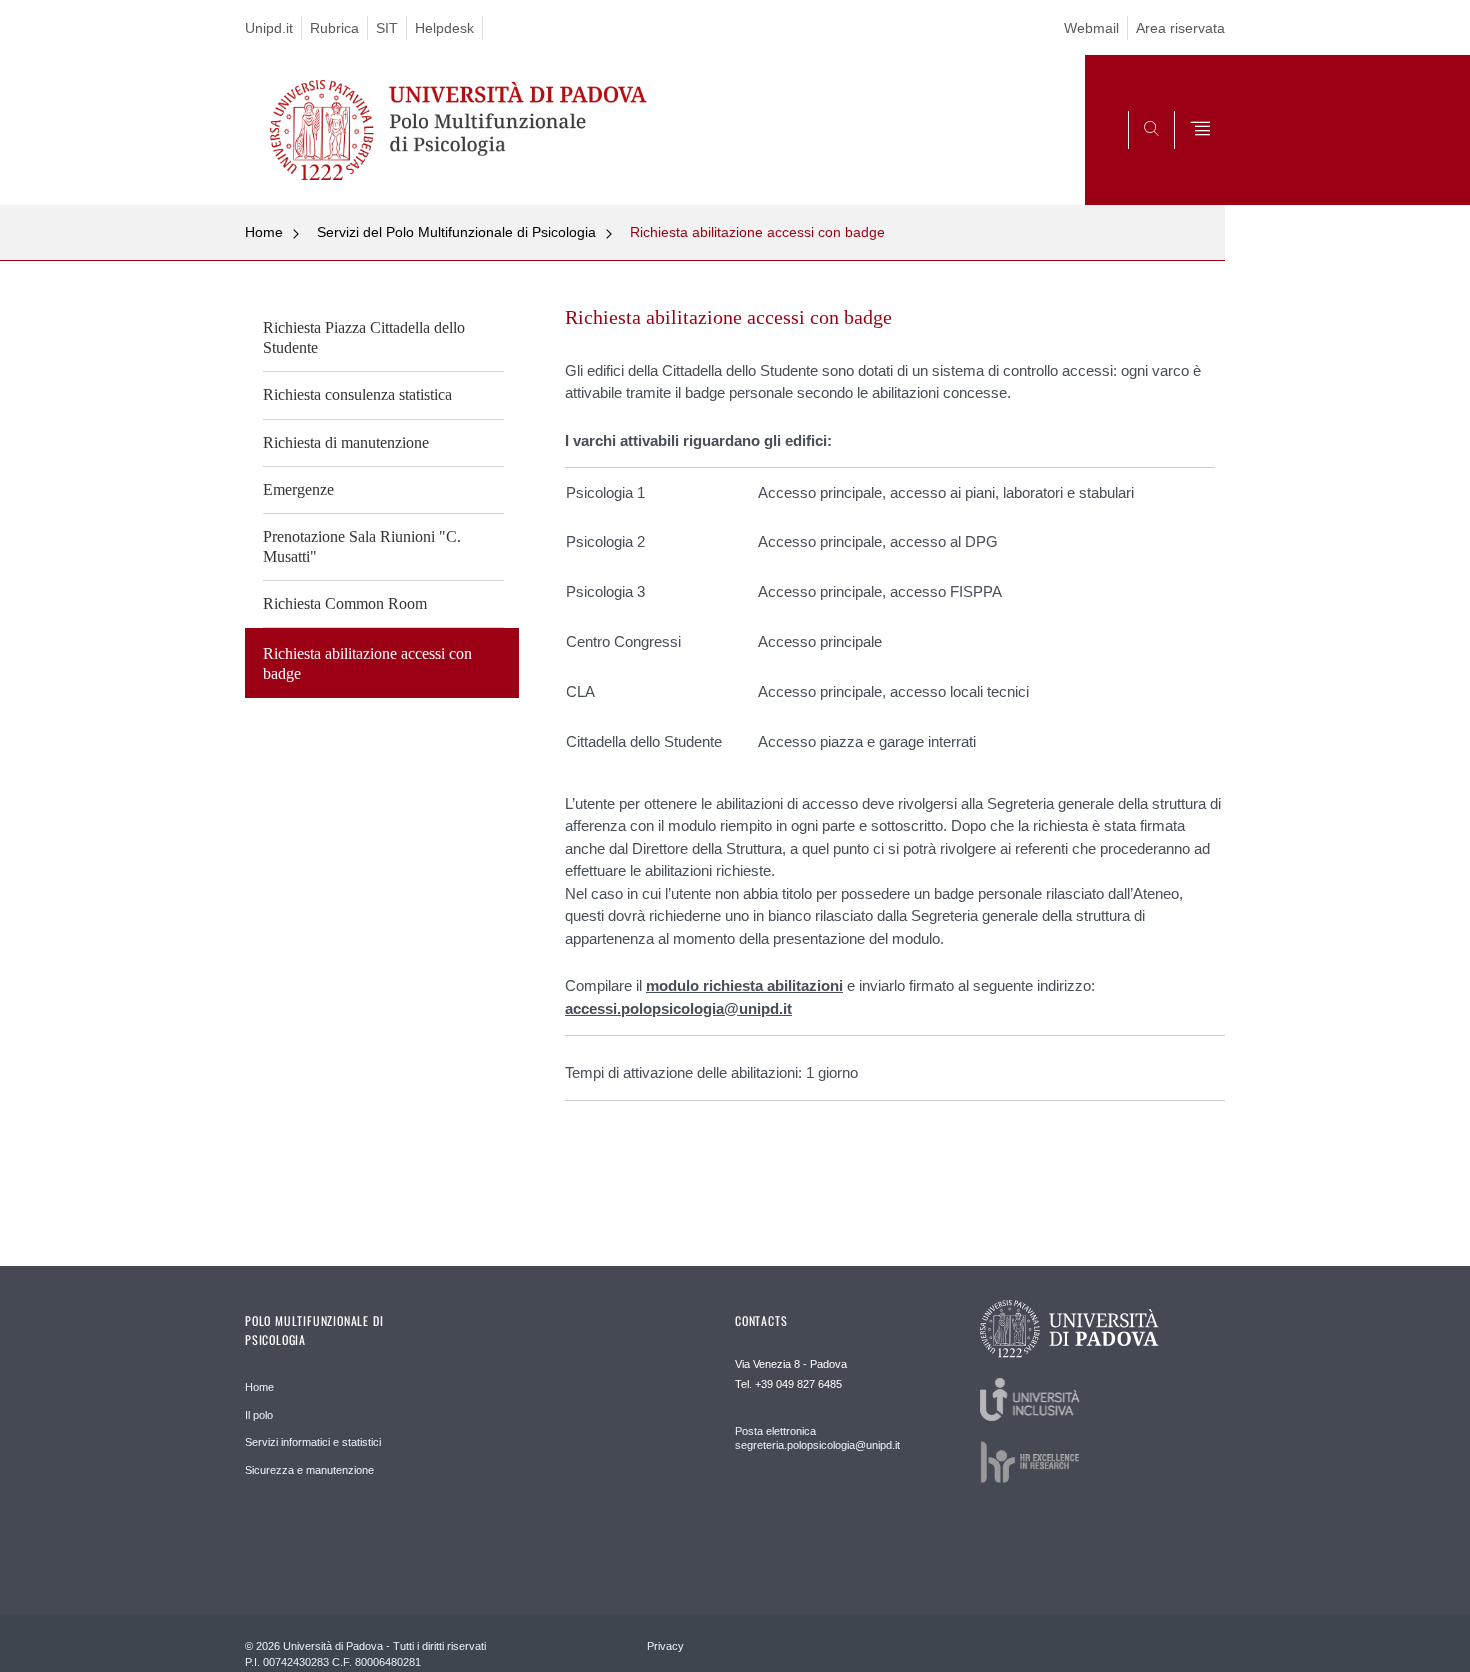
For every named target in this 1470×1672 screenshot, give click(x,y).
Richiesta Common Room (345, 603)
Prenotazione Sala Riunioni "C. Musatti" (362, 546)
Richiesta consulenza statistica (357, 394)
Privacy (665, 1646)
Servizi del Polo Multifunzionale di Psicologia (456, 232)
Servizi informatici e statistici (313, 1442)
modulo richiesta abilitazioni (744, 985)
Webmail (1091, 28)
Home (264, 232)
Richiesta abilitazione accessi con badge (757, 232)
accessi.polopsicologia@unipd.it (678, 1008)
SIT (387, 28)
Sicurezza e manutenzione (309, 1470)
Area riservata (1180, 28)
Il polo (259, 1415)
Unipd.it (269, 28)
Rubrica (334, 28)
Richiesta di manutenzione (346, 442)
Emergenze (298, 489)
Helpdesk (444, 28)
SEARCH (1189, 157)
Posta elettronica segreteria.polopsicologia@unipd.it (817, 1438)
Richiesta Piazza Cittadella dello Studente (364, 337)
